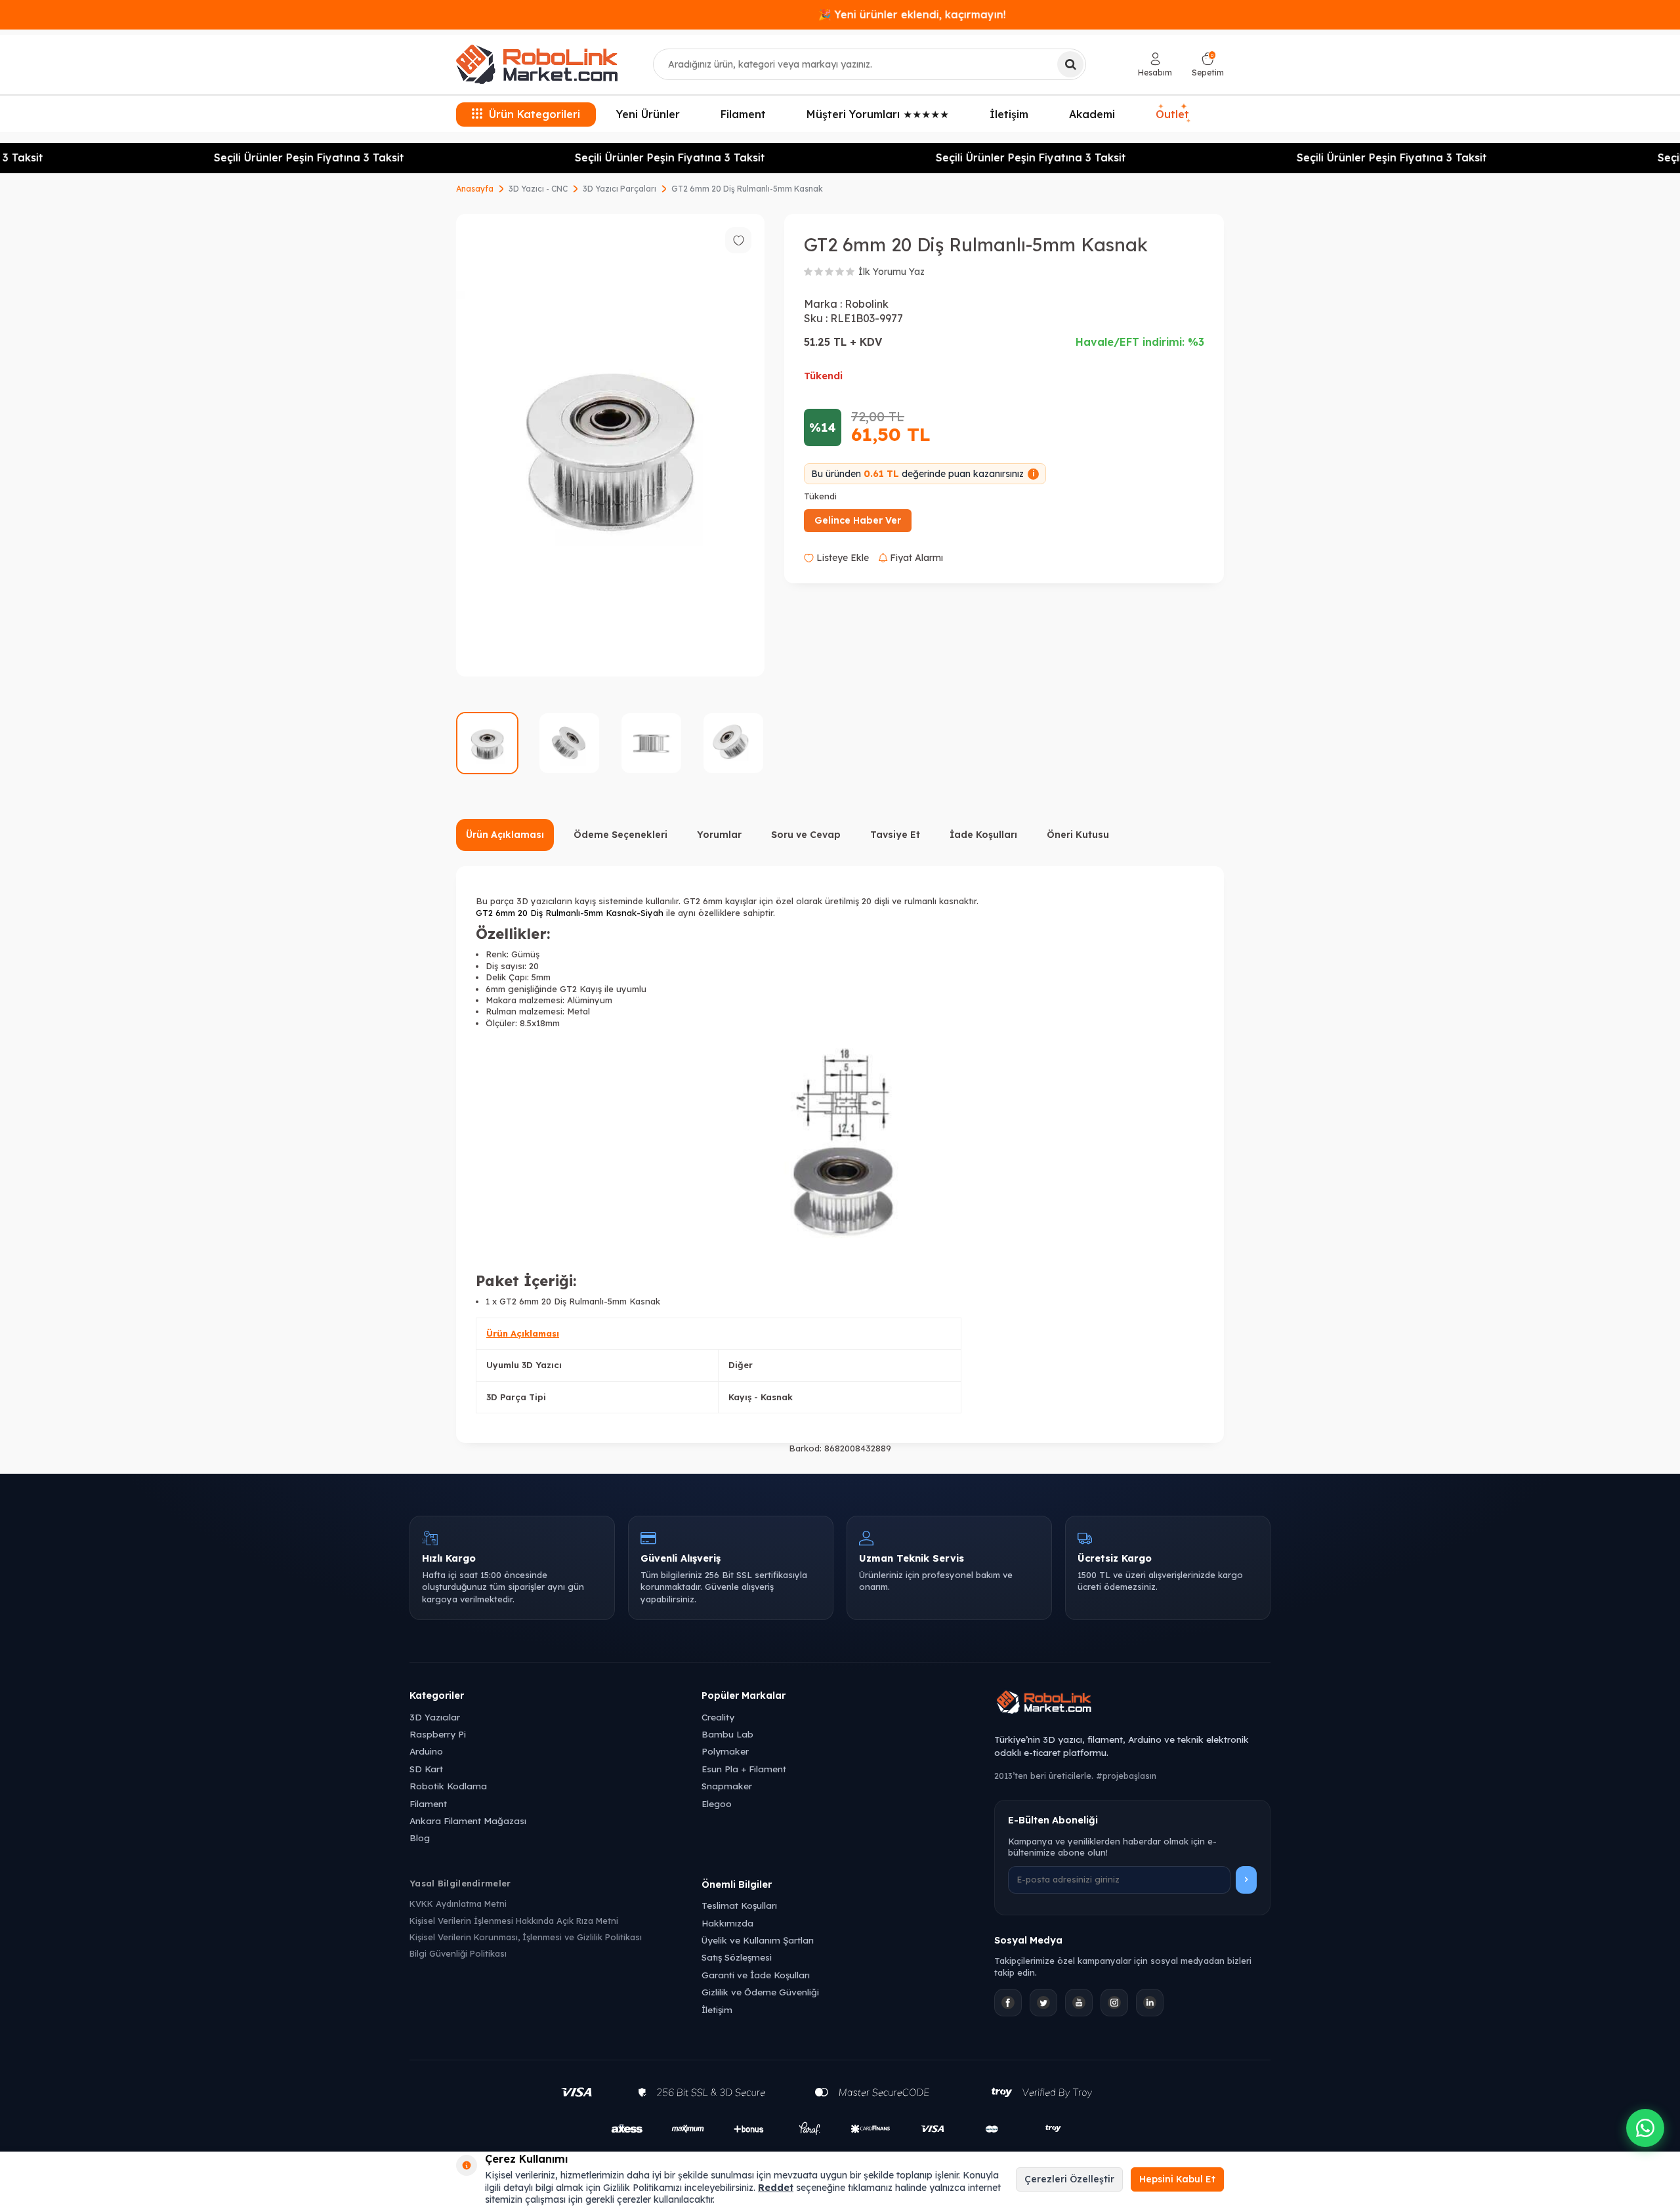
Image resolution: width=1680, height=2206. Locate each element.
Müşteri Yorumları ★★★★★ (878, 114)
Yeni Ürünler (648, 114)
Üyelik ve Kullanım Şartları (758, 1940)
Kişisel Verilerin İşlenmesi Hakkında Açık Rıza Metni (514, 1921)
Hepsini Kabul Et (1177, 2179)
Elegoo (717, 1803)
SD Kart (426, 1769)
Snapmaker (727, 1786)
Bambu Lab (727, 1734)
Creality (718, 1717)
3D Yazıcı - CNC (538, 189)
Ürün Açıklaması (505, 835)
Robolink (867, 304)
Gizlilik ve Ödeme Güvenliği (760, 1992)
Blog (420, 1838)
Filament (743, 114)
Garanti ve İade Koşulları (756, 1975)
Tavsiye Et (895, 835)
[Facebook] (1008, 2003)
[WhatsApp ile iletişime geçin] (1645, 2128)
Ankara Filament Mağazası (468, 1821)
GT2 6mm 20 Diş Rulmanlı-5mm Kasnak (747, 189)
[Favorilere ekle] (738, 240)
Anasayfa (475, 189)
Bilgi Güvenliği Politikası (458, 1953)
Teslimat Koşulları (739, 1905)
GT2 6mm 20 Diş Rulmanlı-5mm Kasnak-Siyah (570, 913)
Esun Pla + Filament (744, 1769)
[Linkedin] (1150, 2003)
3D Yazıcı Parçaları (619, 189)
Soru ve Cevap (806, 835)
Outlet (1173, 114)
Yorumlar (719, 835)
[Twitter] (1043, 2003)
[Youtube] (1079, 2003)
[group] (610, 445)
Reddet (776, 2188)
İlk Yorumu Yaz (892, 272)
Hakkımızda (727, 1923)
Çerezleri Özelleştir (1069, 2179)
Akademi (1092, 114)
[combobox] (870, 64)
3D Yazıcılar (435, 1717)
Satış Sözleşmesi (737, 1957)
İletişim (1009, 114)
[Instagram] (1114, 2003)
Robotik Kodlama (448, 1786)
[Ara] (1070, 64)
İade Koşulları (983, 835)
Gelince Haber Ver (858, 520)
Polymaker (725, 1751)
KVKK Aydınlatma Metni (458, 1904)
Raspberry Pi (438, 1734)
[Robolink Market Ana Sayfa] (1132, 1704)
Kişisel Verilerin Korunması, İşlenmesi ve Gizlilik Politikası (526, 1937)
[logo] (537, 64)
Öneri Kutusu (1078, 835)
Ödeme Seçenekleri (620, 835)
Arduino (426, 1751)
